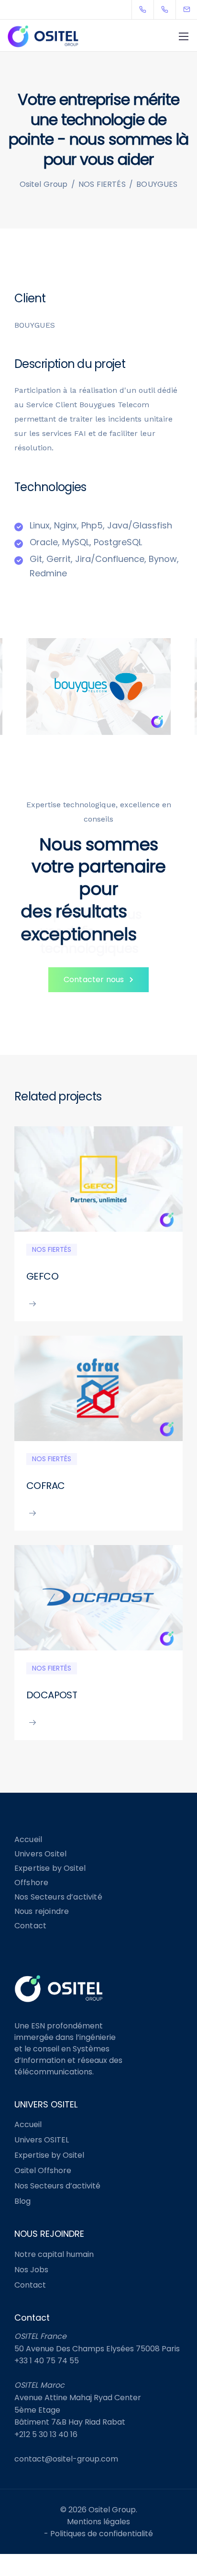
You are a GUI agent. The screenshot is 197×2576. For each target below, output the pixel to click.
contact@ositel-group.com (66, 2459)
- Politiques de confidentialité (98, 2534)
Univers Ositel (40, 1854)
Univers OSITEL (42, 2140)
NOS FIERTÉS (52, 1249)
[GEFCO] (98, 1178)
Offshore (31, 1883)
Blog (22, 2201)
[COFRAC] (98, 1388)
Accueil (28, 1839)
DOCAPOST (52, 1695)
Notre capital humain (54, 2254)
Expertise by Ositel (50, 1868)
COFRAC (45, 1486)
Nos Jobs (31, 2270)
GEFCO (42, 1276)
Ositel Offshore (43, 2170)
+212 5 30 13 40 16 (46, 2434)
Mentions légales (98, 2522)
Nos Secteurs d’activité (58, 1897)
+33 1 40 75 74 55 (47, 2361)
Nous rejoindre (42, 1911)
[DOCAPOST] (98, 1597)
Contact (30, 1926)
